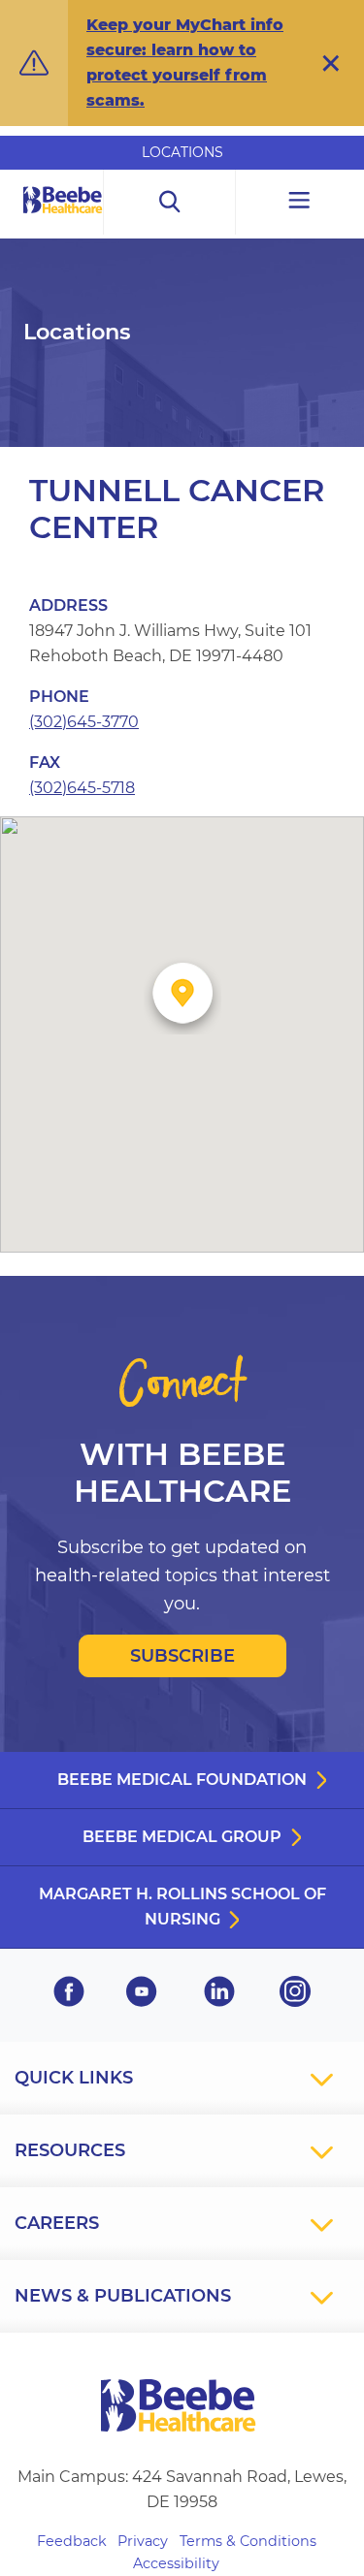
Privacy (143, 2541)
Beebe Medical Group (182, 1837)
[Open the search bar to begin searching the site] (170, 202)
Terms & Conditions (248, 2541)
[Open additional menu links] (300, 202)
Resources (70, 2150)
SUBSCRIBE (182, 1656)
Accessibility (176, 2563)
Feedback (72, 2541)
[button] (331, 63)
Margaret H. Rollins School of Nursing (182, 1907)
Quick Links (74, 2078)
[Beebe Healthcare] (63, 222)
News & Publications (123, 2296)
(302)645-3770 (84, 722)
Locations (182, 152)
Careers (57, 2223)
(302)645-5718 (82, 788)
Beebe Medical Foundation (182, 1780)
